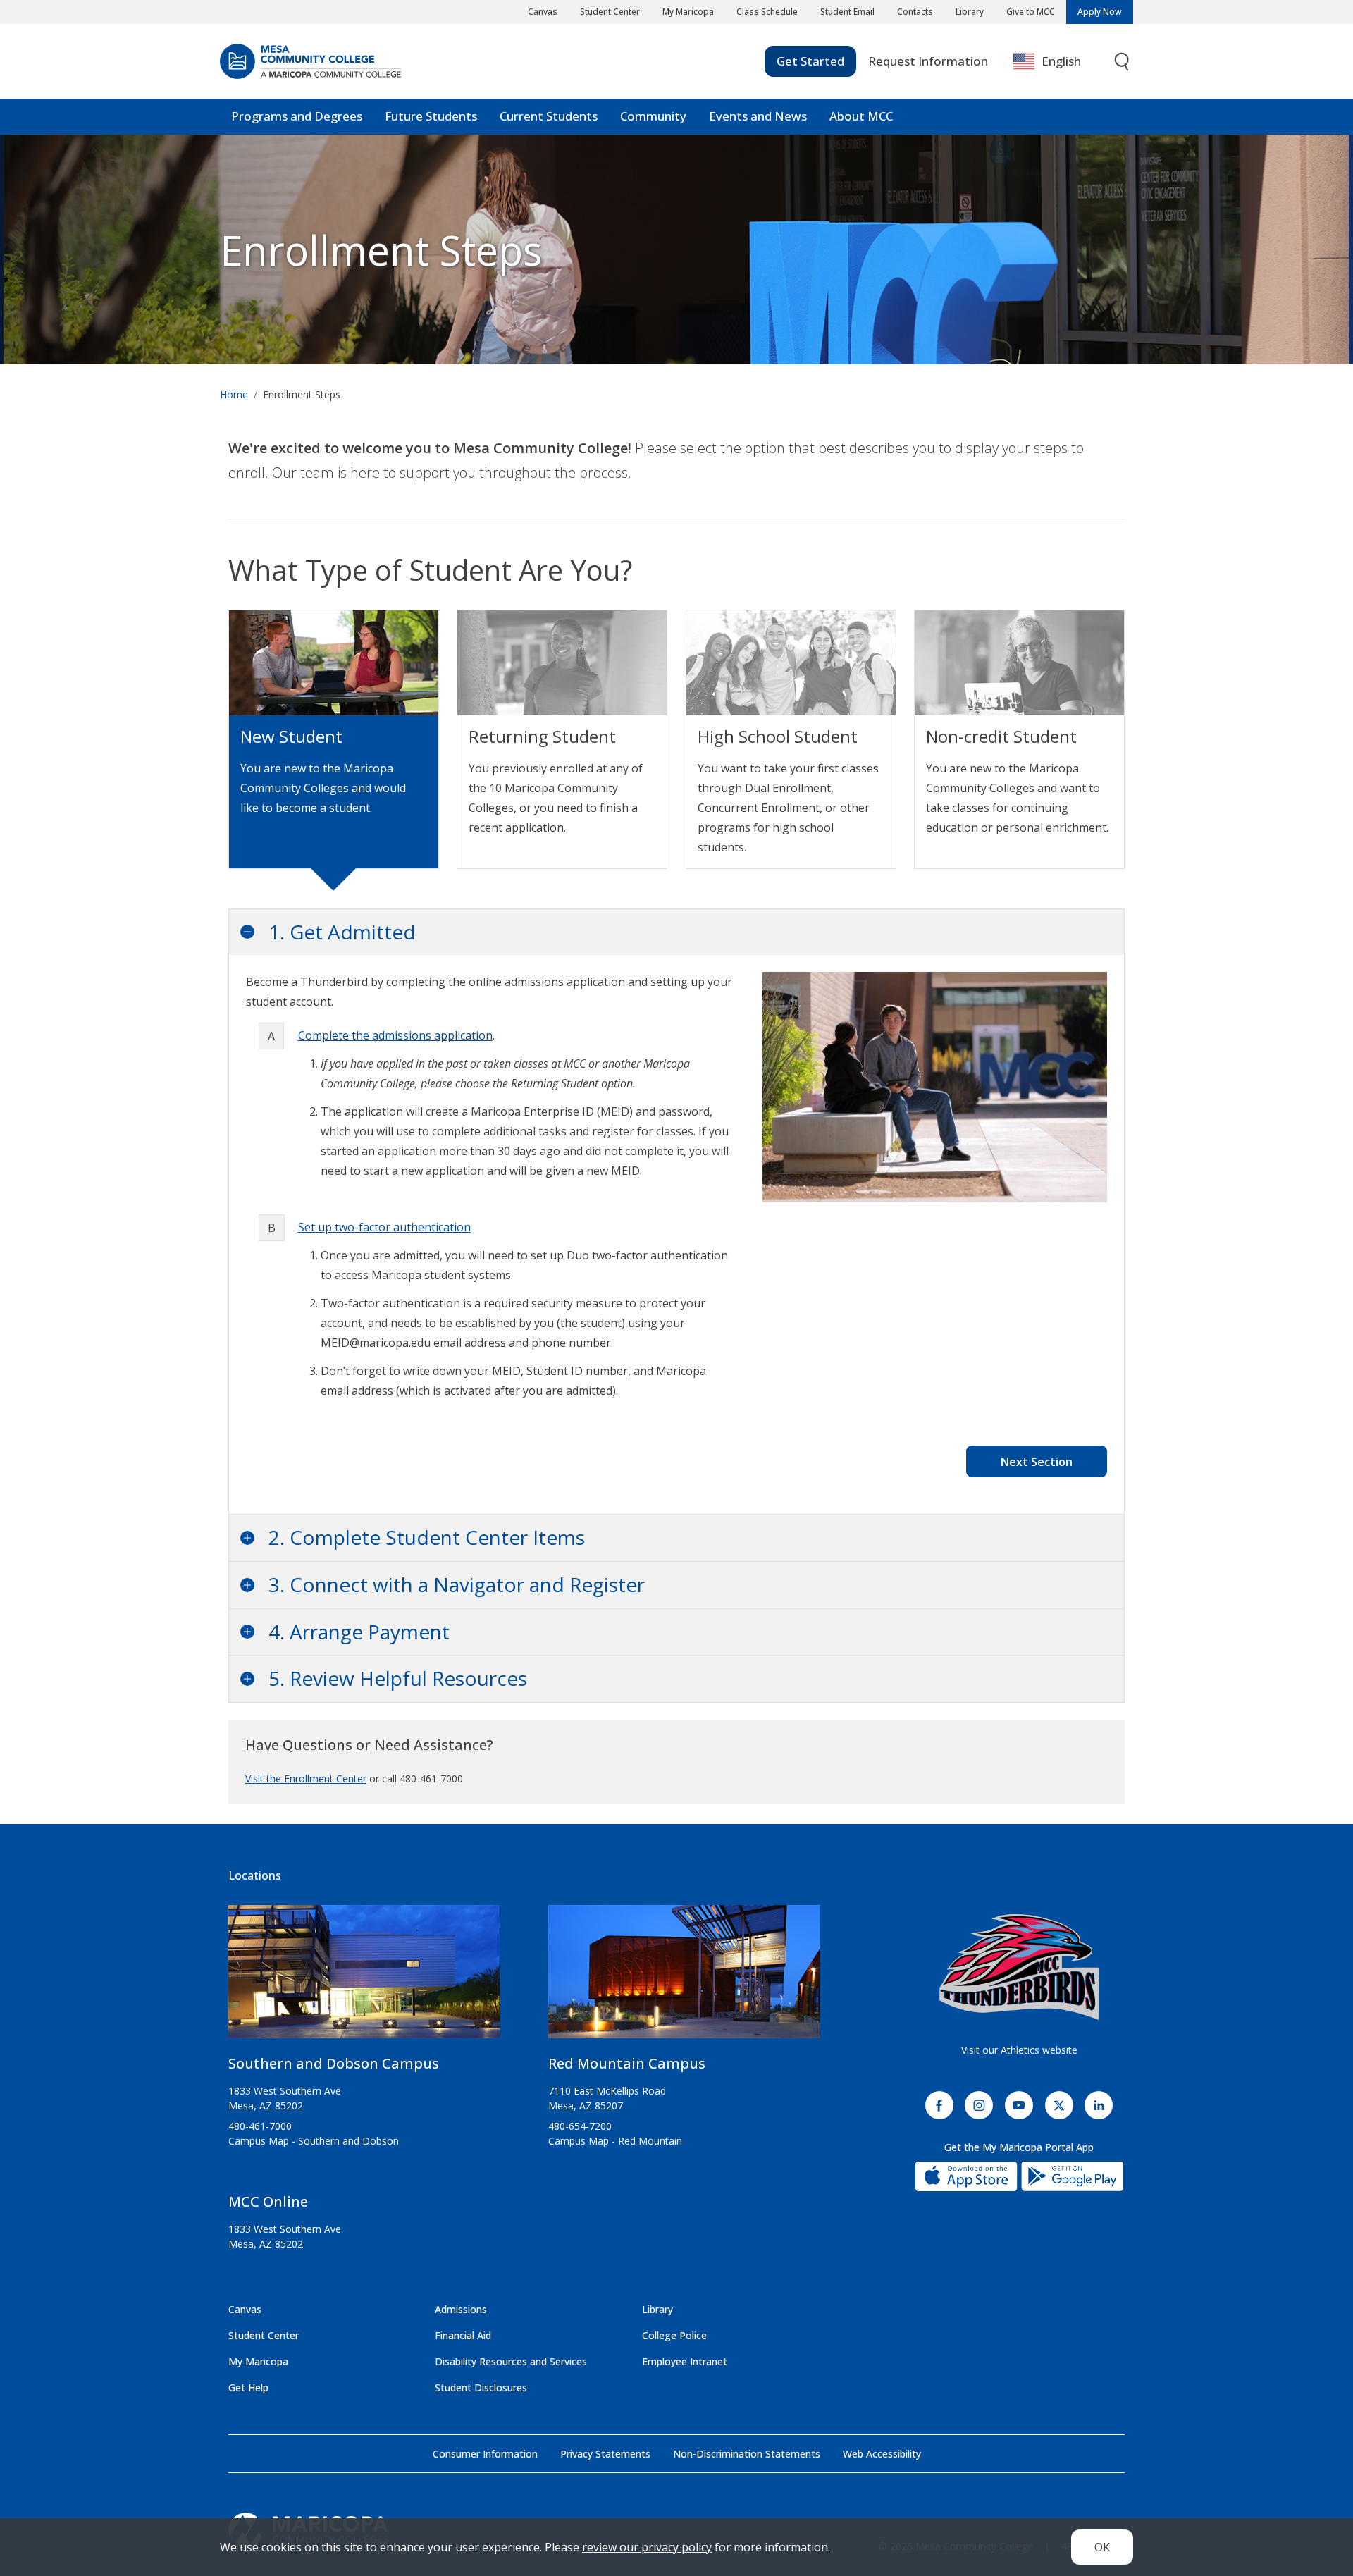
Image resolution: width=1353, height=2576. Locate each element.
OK (1102, 2547)
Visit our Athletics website (1019, 2050)
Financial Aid (463, 2335)
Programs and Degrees (297, 116)
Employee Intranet (685, 2361)
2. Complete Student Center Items (427, 1537)
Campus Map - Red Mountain (615, 2141)
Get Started (810, 61)
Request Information (928, 61)
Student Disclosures (481, 2387)
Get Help (248, 2387)
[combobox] (1057, 62)
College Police (674, 2335)
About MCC (861, 116)
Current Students (549, 116)
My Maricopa (688, 12)
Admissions (461, 2309)
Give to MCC (1031, 12)
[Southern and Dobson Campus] (364, 1977)
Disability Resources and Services (511, 2361)
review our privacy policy (647, 2547)
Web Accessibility (882, 2454)
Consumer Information (485, 2454)
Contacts (915, 12)
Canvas (543, 12)
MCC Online (268, 2201)
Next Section (1037, 1462)
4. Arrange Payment (359, 1632)
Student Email (847, 12)
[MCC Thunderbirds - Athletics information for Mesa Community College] (1019, 1967)
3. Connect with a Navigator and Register (457, 1584)
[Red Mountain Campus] (684, 1977)
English (1061, 61)
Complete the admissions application (395, 1035)
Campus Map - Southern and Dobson (314, 2141)
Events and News (758, 116)
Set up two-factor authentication (384, 1227)
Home (234, 394)
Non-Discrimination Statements (747, 2454)
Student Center (610, 12)
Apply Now (1100, 12)
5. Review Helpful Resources (398, 1678)
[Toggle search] (1123, 62)
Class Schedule (767, 12)
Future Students (431, 116)
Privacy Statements (605, 2454)
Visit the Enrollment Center (306, 1779)
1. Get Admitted (342, 932)
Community (653, 116)
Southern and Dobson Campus (334, 2063)
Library (970, 12)
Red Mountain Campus (627, 2063)
